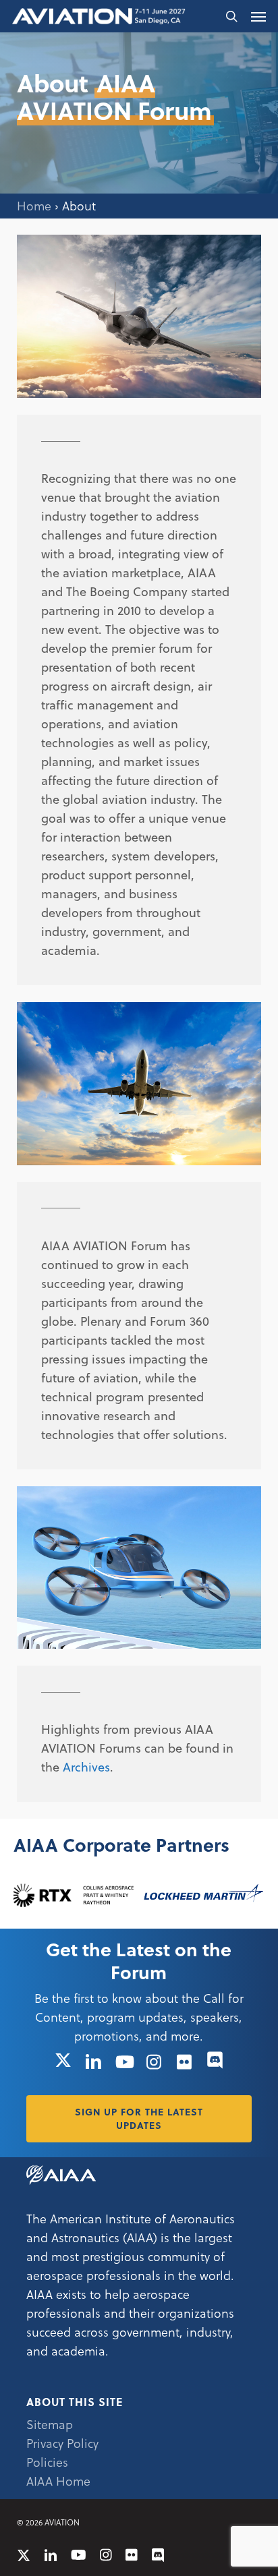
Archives (86, 1766)
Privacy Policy (62, 2443)
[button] (258, 16)
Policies (47, 2462)
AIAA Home (58, 2481)
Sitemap (50, 2424)
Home (34, 205)
